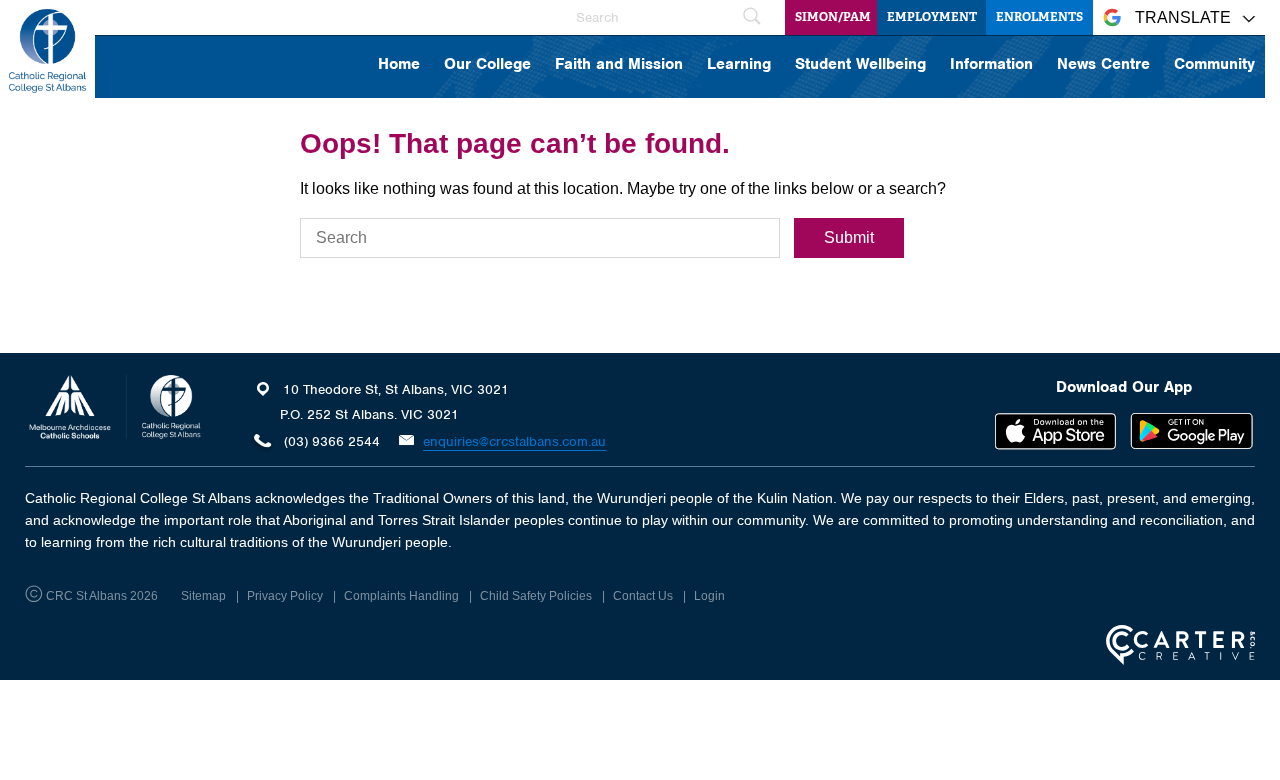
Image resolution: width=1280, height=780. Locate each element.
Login (709, 596)
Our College (487, 65)
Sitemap (203, 596)
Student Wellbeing (860, 65)
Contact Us (643, 596)
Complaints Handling (401, 596)
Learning (739, 65)
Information (991, 65)
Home (399, 65)
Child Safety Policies (536, 596)
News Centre (1103, 65)
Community (1214, 65)
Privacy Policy (285, 596)
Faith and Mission (619, 65)
